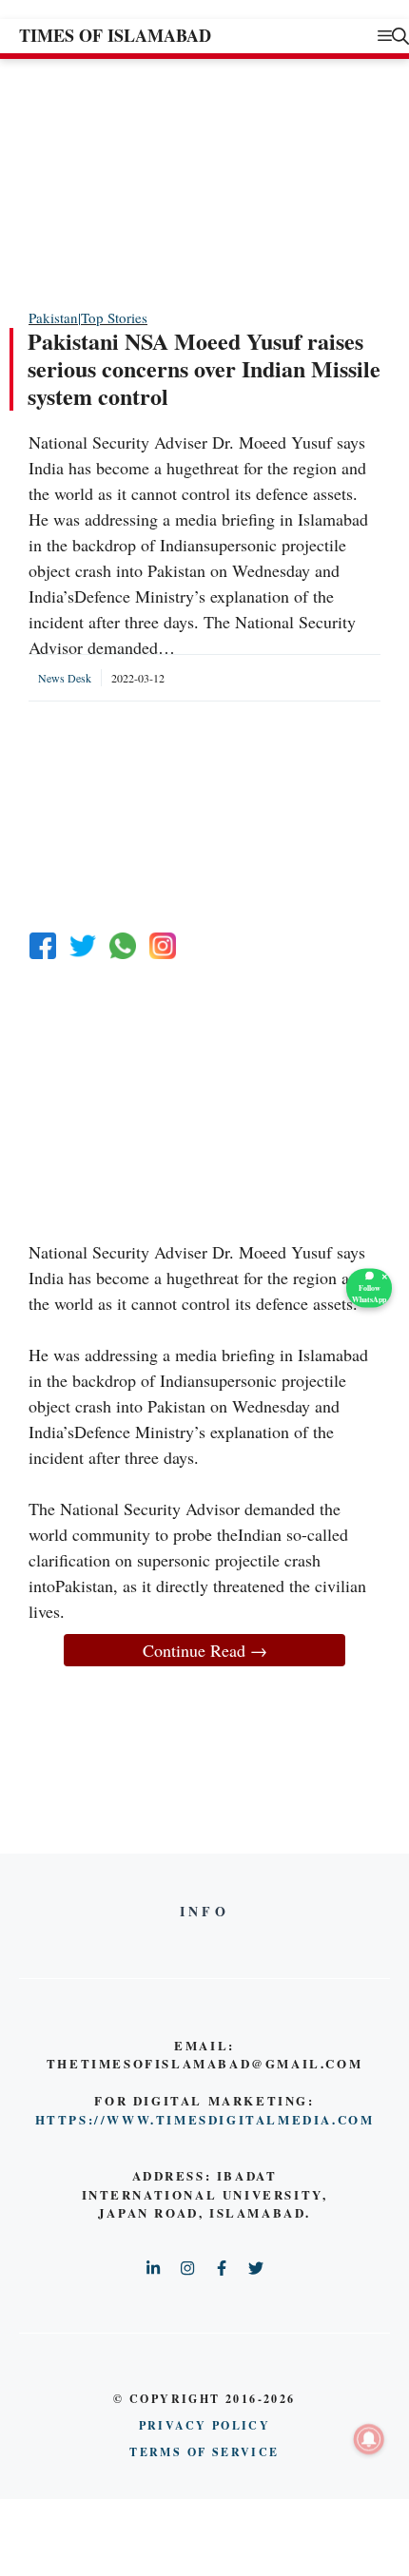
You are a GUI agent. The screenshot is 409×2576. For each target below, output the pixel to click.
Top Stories (114, 317)
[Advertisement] (171, 183)
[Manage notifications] (369, 2439)
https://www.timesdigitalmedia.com (205, 2119)
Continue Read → (205, 1650)
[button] (400, 36)
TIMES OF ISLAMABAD (115, 35)
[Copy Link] (163, 946)
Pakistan (53, 317)
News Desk (65, 678)
